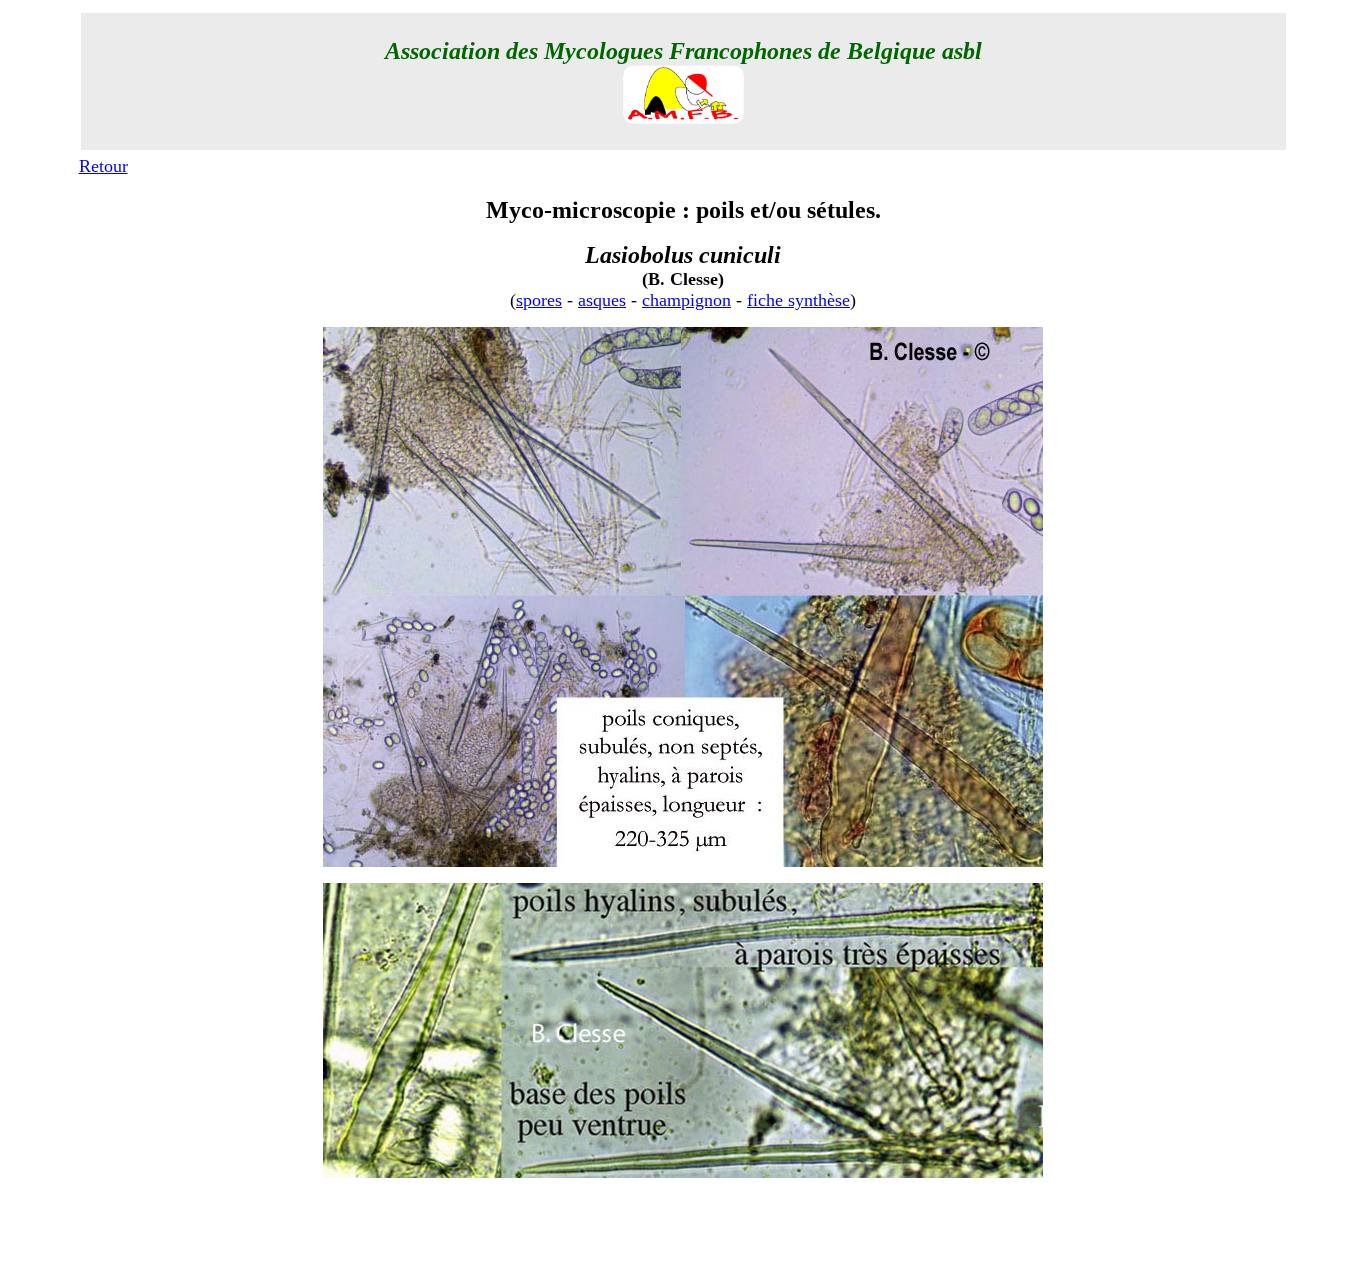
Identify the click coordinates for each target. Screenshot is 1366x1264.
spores (539, 300)
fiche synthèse (798, 300)
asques (602, 300)
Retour (103, 166)
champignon (686, 300)
